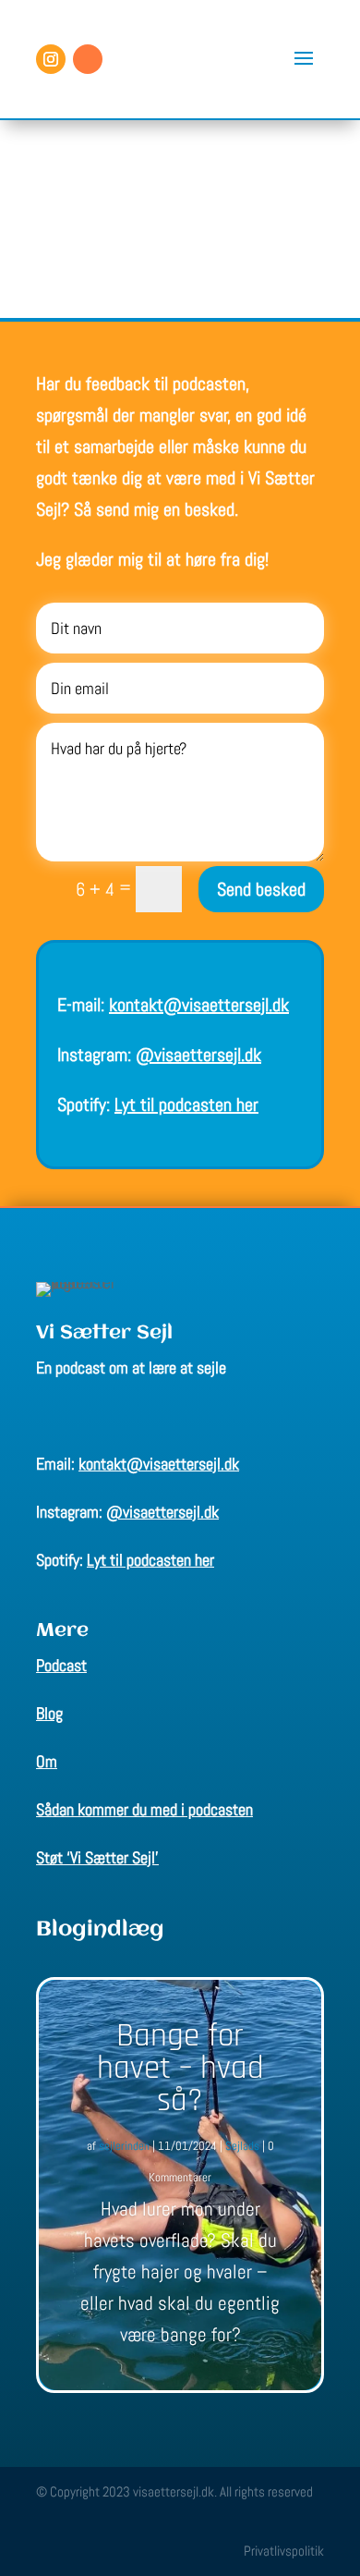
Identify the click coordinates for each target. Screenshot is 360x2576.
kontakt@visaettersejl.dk (199, 1005)
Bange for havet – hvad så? (180, 2068)
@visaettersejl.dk (198, 1055)
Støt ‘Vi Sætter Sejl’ (97, 1857)
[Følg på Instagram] (51, 59)
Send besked (261, 889)
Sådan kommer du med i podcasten (144, 1809)
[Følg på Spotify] (88, 59)
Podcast (61, 1665)
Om (47, 1761)
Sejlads (242, 2146)
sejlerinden (124, 2146)
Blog (49, 1713)
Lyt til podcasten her (186, 1105)
